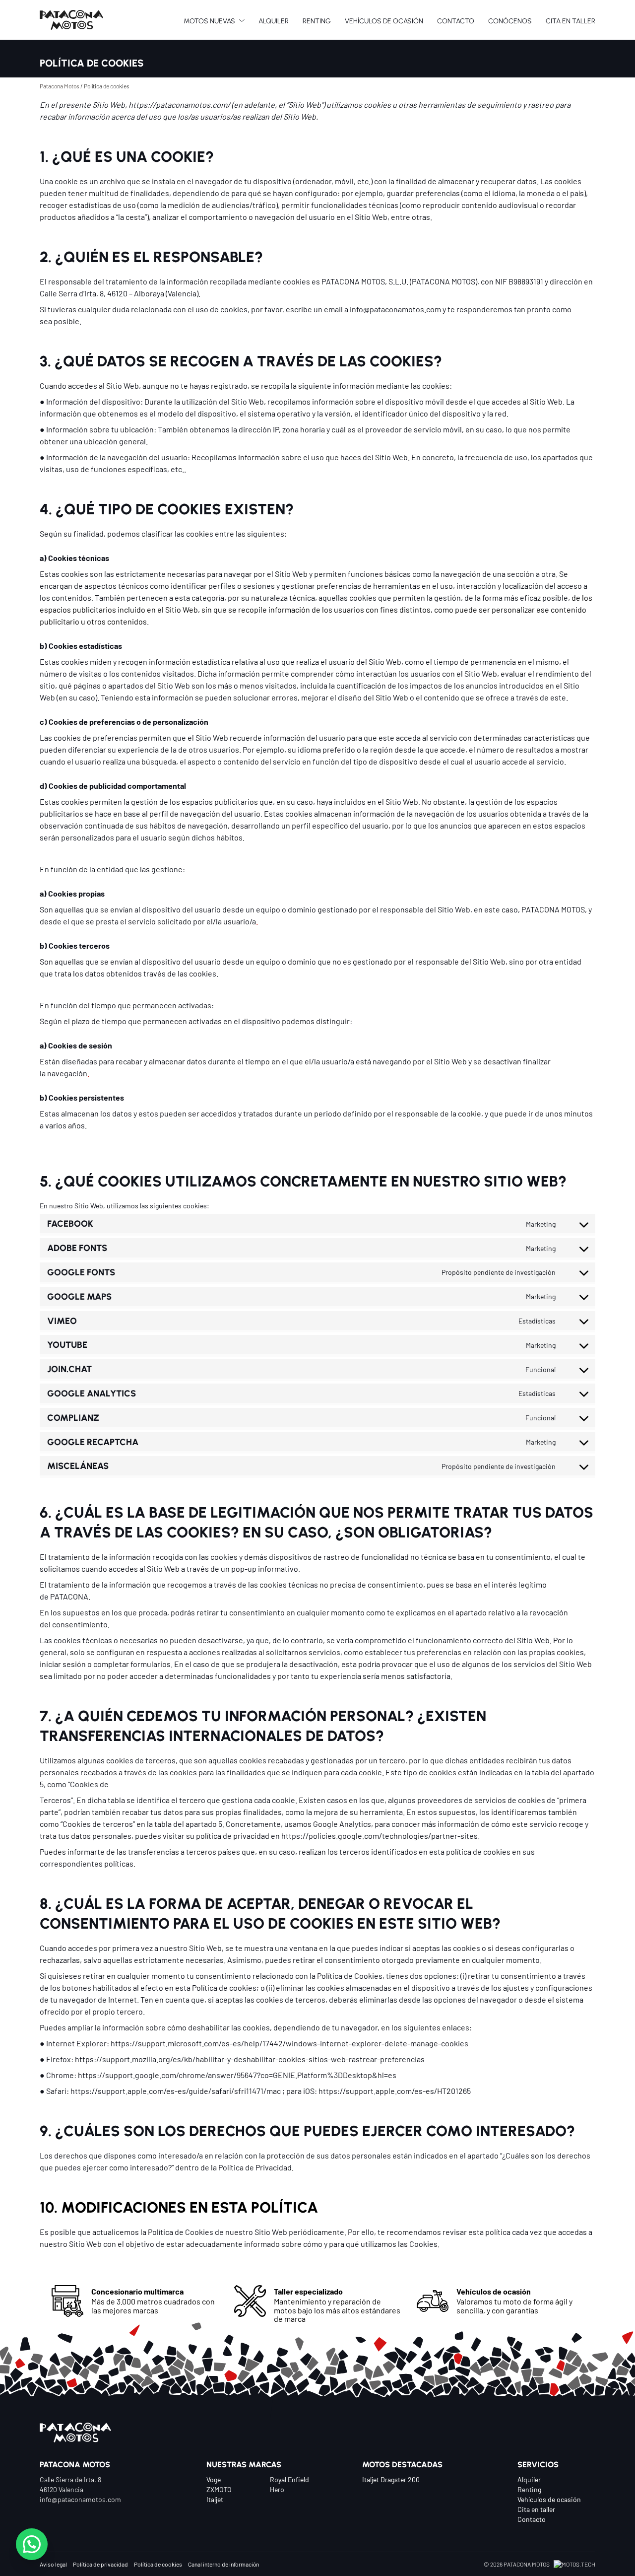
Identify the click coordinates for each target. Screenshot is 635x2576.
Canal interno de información (223, 2564)
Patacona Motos (60, 86)
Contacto (532, 2519)
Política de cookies (158, 2564)
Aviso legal (53, 2564)
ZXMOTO (219, 2489)
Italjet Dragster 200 (391, 2479)
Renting (529, 2489)
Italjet (215, 2499)
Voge (214, 2479)
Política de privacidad (100, 2564)
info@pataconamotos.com (80, 2499)
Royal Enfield (289, 2479)
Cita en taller (536, 2509)
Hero (277, 2489)
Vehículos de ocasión (549, 2499)
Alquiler (529, 2479)
